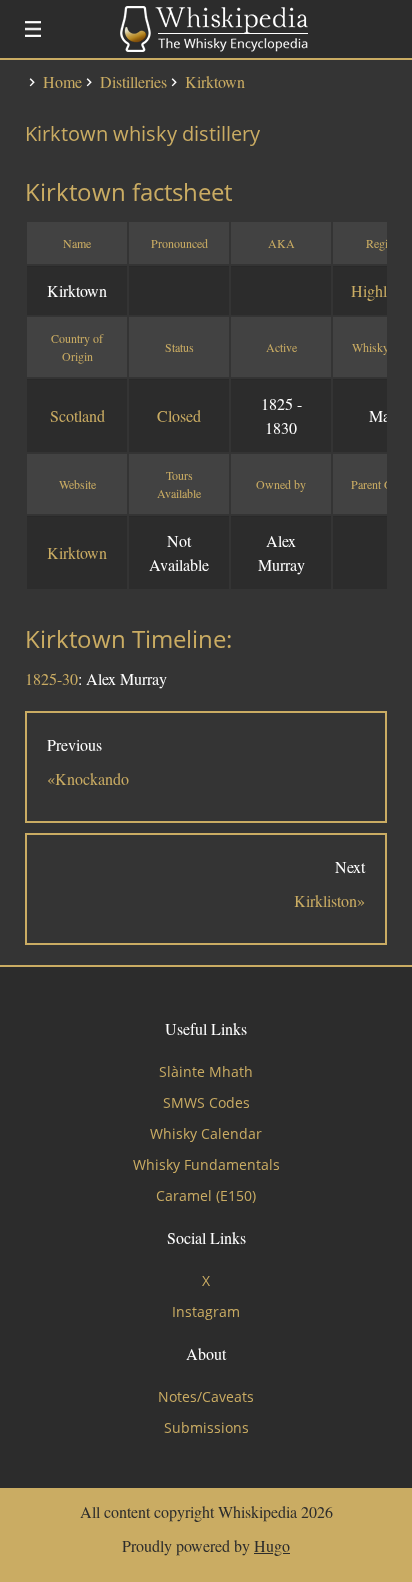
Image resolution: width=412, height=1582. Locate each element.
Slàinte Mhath (206, 1071)
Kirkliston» (329, 900)
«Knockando (88, 778)
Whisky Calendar (206, 1133)
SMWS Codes (206, 1102)
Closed (179, 415)
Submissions (206, 1427)
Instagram (206, 1311)
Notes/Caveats (206, 1396)
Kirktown (77, 552)
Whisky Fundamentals (206, 1164)
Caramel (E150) (206, 1195)
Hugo (272, 1545)
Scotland (77, 415)
